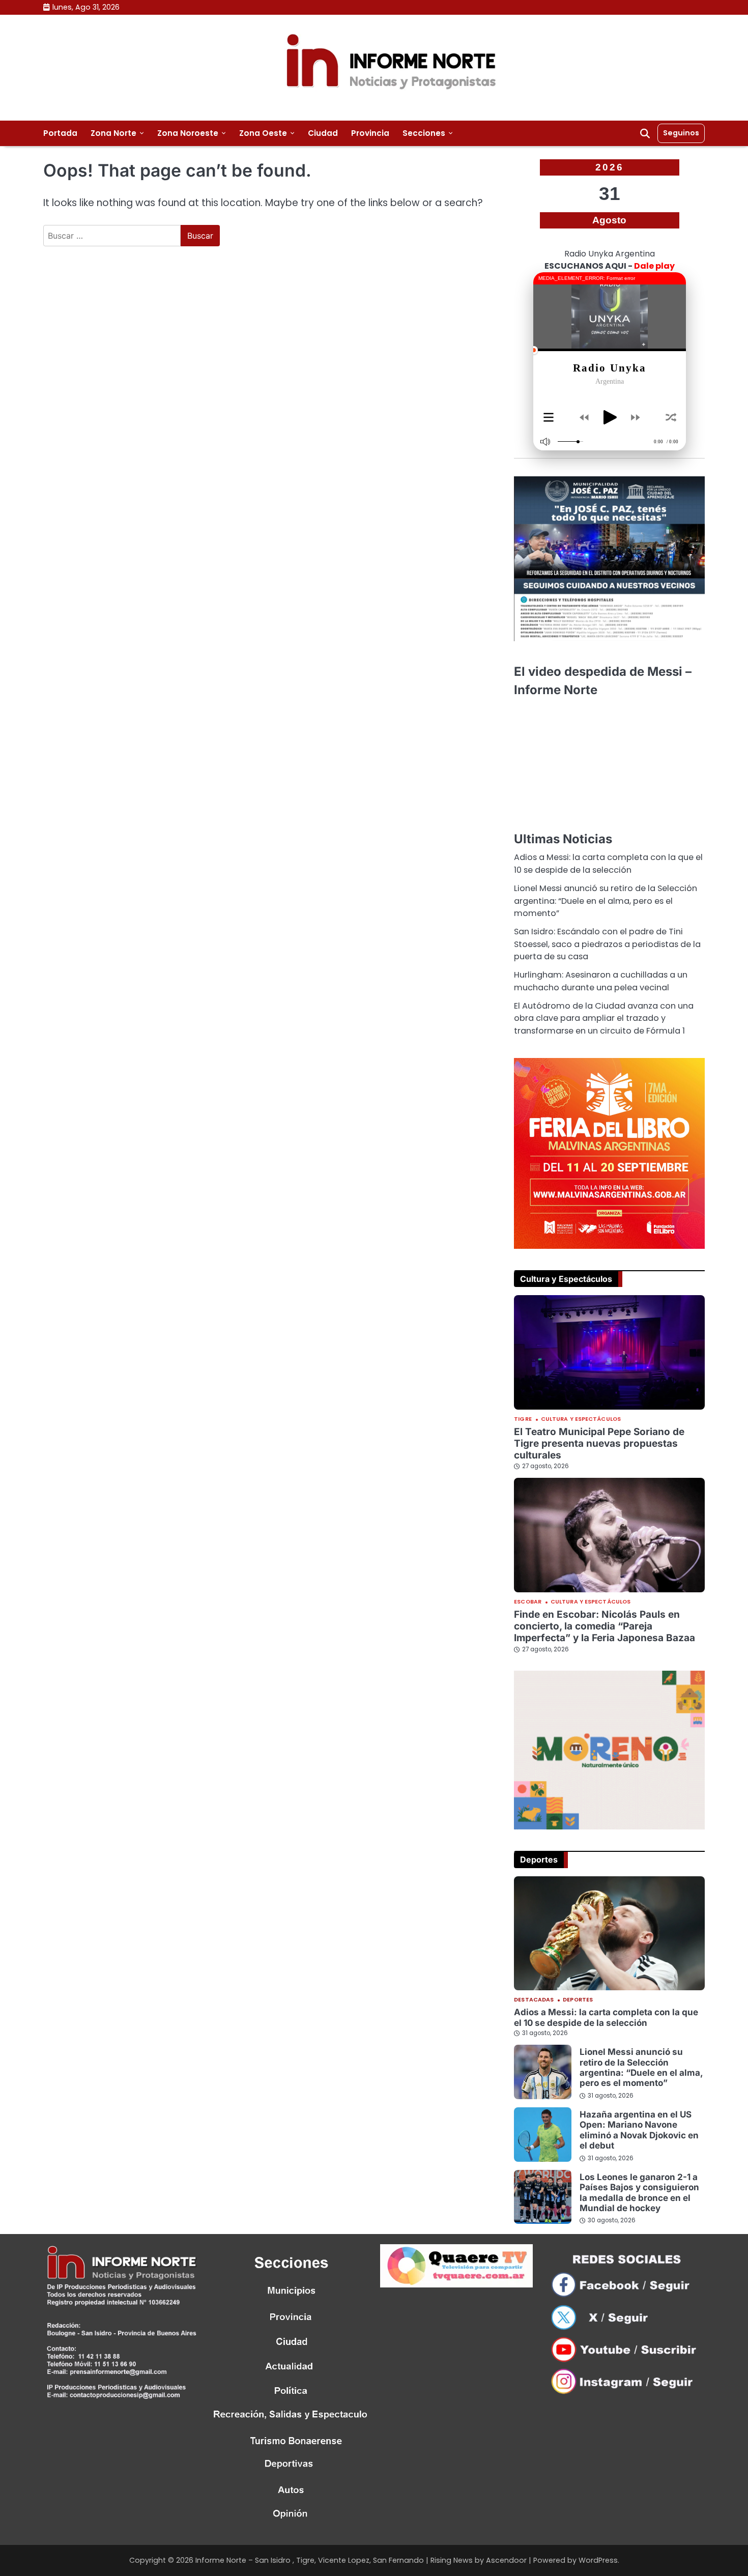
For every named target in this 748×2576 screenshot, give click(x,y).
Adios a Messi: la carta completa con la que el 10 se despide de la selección (608, 863)
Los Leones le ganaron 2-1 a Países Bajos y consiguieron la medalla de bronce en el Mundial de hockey (639, 2192)
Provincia (370, 133)
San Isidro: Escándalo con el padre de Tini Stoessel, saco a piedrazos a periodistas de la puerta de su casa (607, 944)
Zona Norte (113, 133)
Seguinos (681, 133)
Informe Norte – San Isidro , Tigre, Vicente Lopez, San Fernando (310, 2560)
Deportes (578, 2000)
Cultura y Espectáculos (581, 1420)
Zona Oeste (263, 133)
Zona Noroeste (188, 133)
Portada (60, 133)
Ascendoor (506, 2560)
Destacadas (534, 2000)
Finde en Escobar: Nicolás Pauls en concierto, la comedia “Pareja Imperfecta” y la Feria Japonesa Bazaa (605, 1626)
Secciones (424, 133)
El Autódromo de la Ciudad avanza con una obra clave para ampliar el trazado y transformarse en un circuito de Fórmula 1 (604, 1018)
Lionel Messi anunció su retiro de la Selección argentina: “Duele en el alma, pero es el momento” (606, 901)
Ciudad (323, 133)
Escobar (528, 1602)
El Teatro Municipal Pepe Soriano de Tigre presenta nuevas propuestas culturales (599, 1443)
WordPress (598, 2560)
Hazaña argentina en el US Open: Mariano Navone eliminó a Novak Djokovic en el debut (639, 2130)
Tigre (523, 1420)
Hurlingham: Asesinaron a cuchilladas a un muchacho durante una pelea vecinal (601, 981)
